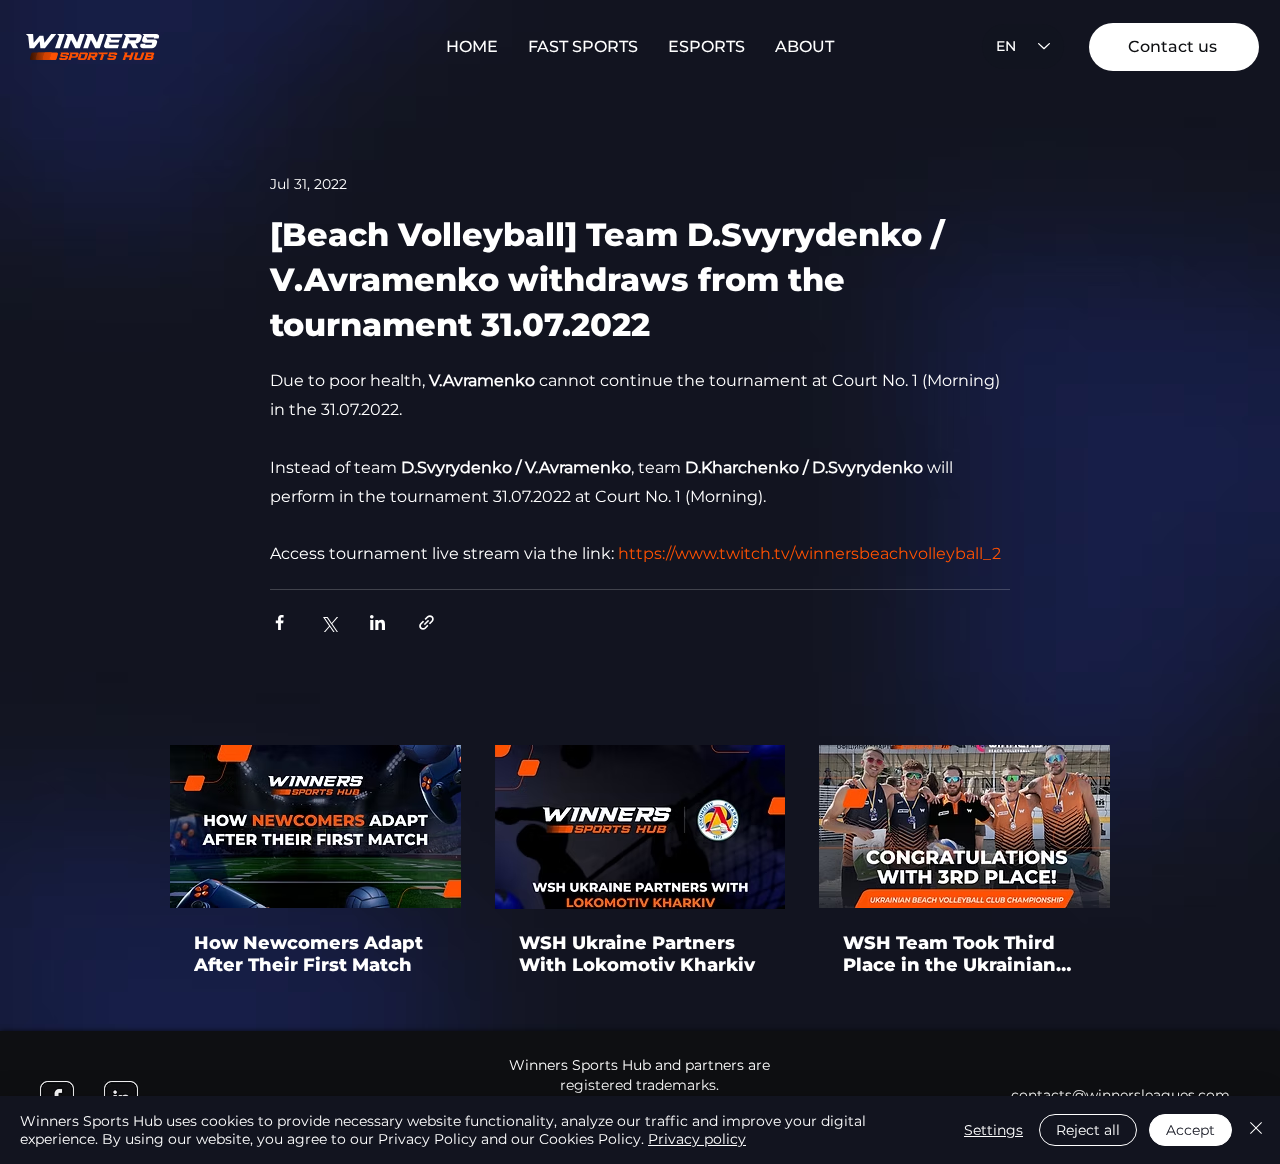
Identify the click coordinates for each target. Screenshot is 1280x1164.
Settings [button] (993, 1130)
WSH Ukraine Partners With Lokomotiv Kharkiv (637, 954)
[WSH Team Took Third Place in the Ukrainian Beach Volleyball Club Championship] (964, 826)
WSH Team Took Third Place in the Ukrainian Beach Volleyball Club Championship (949, 954)
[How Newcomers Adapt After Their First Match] (315, 826)
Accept (1190, 1130)
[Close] (1256, 1130)
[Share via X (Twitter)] (328, 622)
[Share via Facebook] (279, 622)
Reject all (1088, 1130)
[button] (583, 47)
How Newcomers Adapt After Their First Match (308, 954)
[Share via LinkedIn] (377, 622)
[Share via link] (426, 622)
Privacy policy (697, 1139)
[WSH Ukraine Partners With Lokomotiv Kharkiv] (640, 827)
